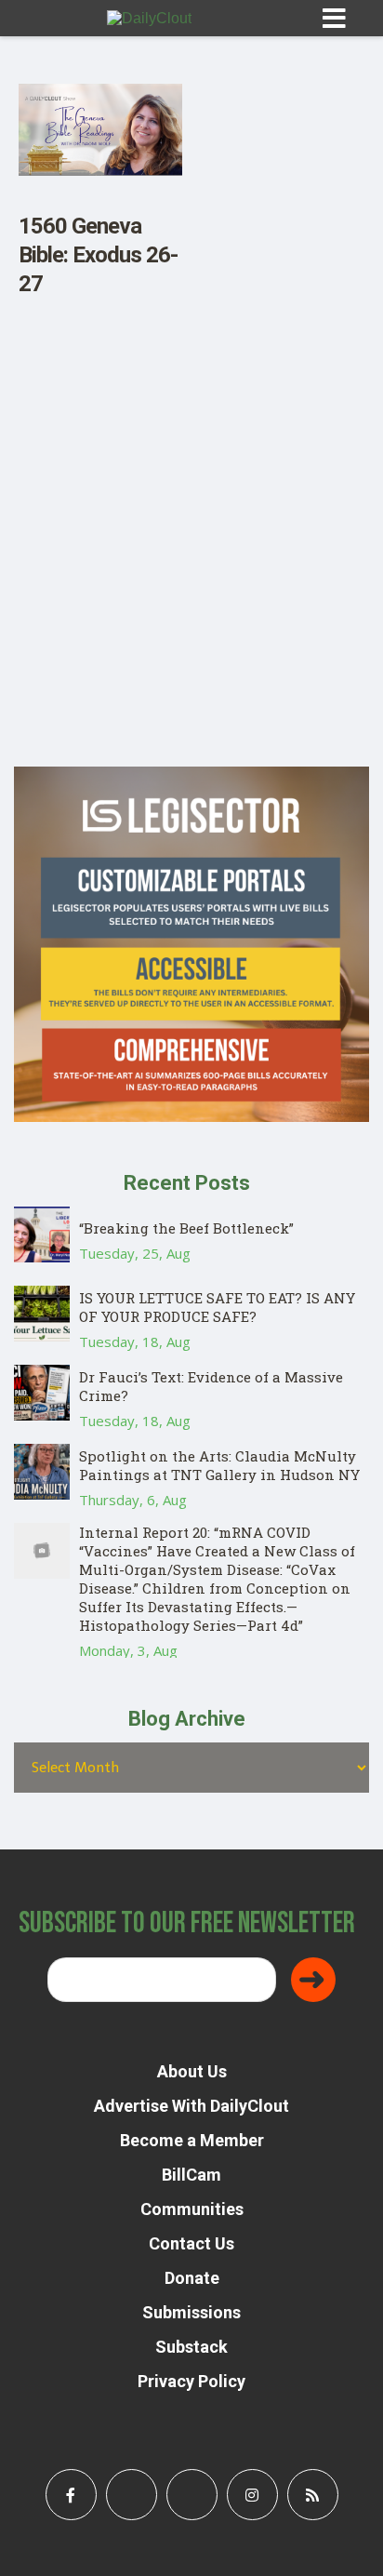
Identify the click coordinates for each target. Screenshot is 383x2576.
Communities (192, 2209)
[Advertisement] (191, 575)
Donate (192, 2278)
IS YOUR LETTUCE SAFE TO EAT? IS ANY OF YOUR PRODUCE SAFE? (217, 1307)
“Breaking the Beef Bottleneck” (186, 1228)
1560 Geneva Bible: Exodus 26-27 (98, 255)
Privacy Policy (191, 2381)
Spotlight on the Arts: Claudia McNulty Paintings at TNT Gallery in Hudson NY (219, 1465)
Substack (191, 2347)
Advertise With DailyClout (191, 2106)
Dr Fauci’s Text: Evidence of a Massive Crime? (211, 1386)
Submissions (191, 2312)
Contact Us (191, 2243)
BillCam (191, 2175)
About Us (192, 2071)
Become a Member (192, 2140)
